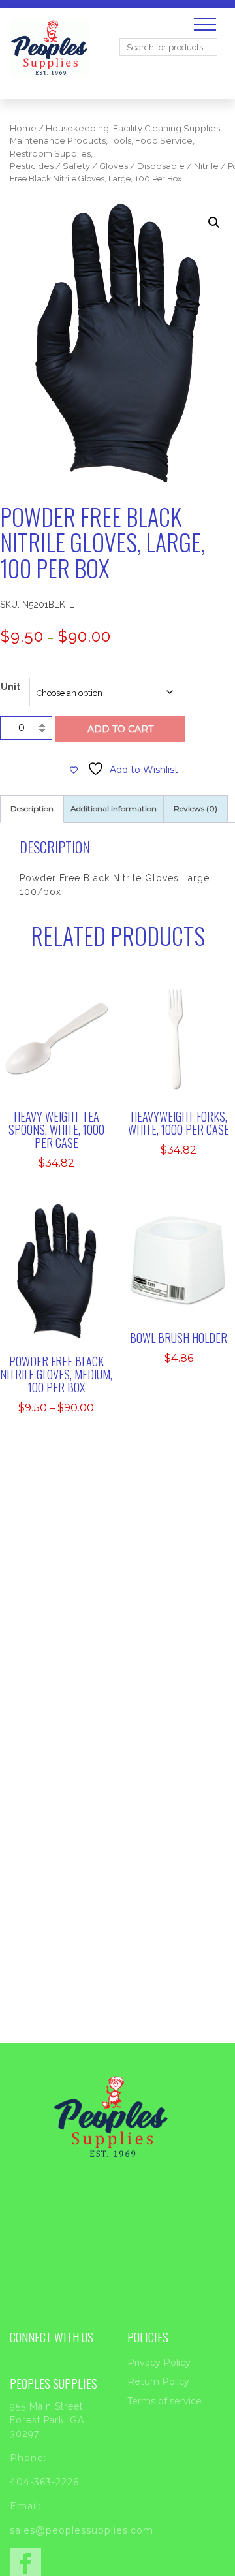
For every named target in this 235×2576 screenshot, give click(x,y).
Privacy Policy (159, 2363)
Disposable (161, 166)
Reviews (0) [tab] (196, 809)
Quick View (65, 1050)
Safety (76, 166)
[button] (214, 223)
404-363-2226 (44, 2482)
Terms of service (164, 2401)
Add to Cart (120, 729)
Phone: (28, 2458)
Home (23, 128)
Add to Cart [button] (65, 1023)
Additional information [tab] (114, 809)
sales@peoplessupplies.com (82, 2530)
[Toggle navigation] (205, 24)
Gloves (114, 166)
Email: (25, 2506)
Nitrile (206, 166)
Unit (10, 687)
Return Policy (158, 2381)
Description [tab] (32, 809)
